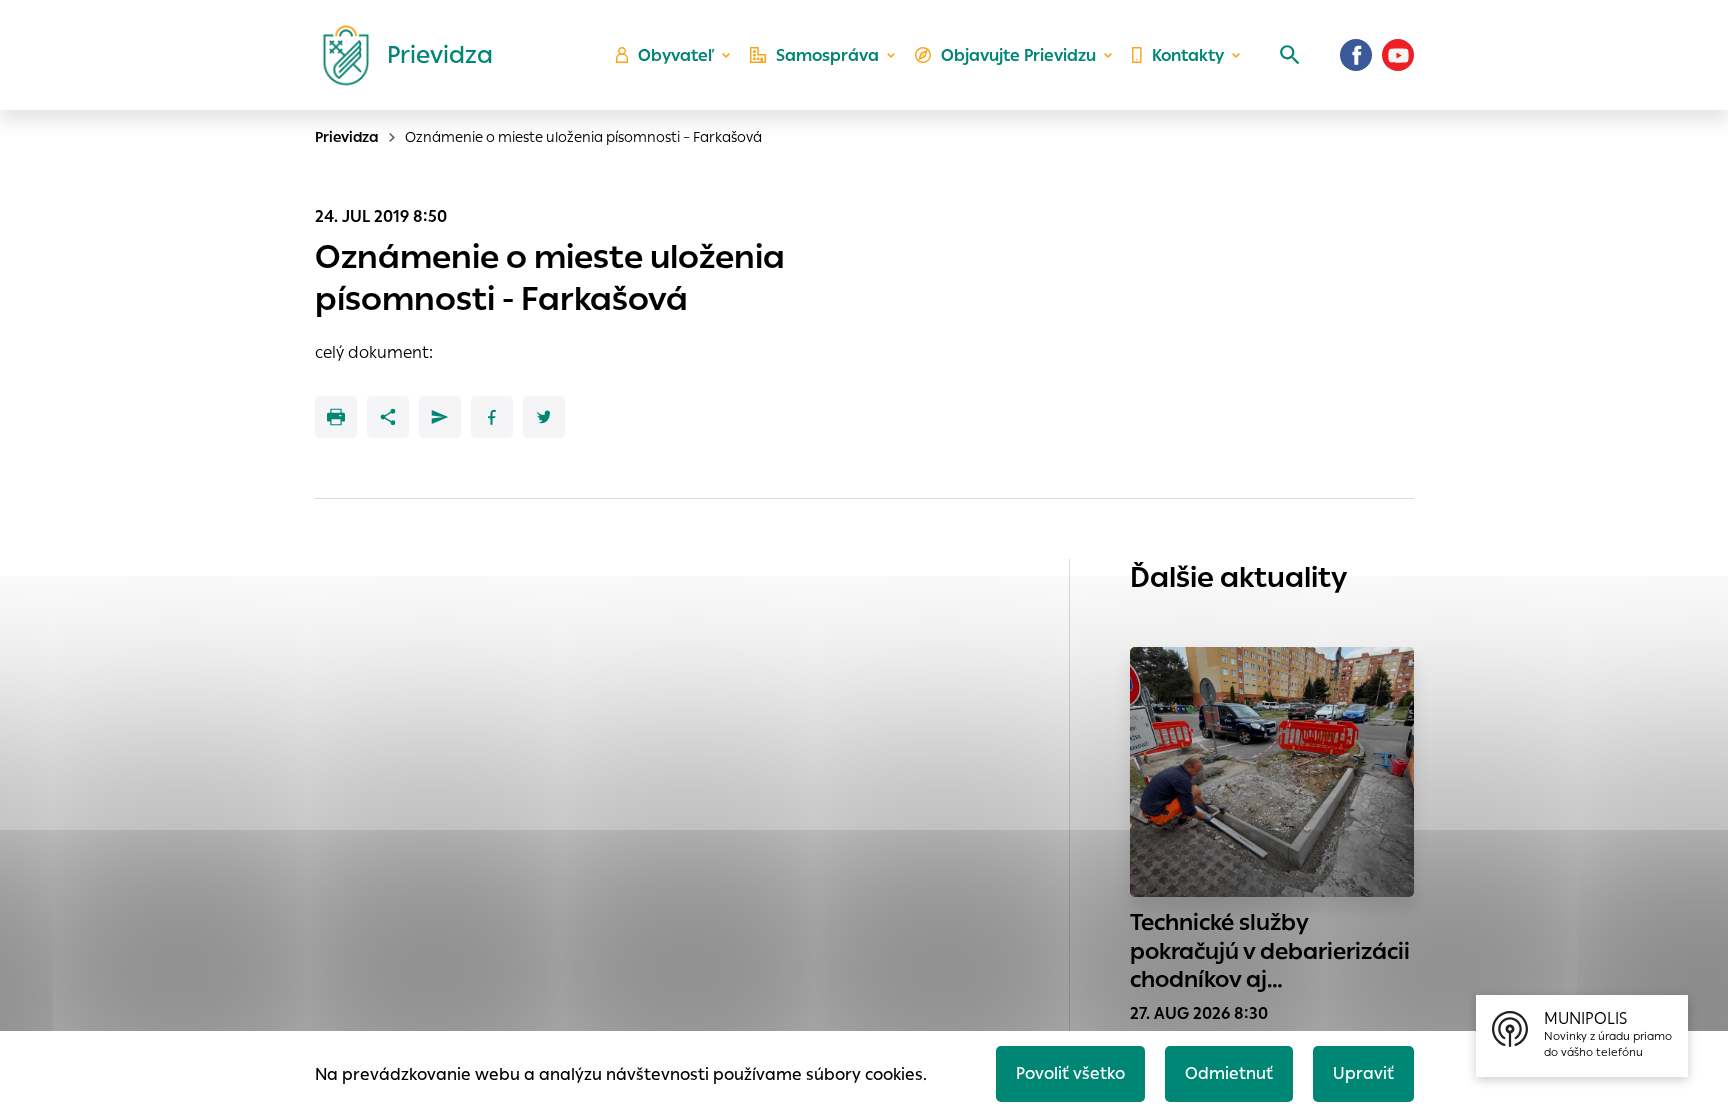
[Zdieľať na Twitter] (544, 417)
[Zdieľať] (388, 417)
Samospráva (827, 55)
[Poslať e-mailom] (440, 417)
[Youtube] (1398, 55)
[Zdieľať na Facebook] (492, 417)
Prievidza (347, 137)
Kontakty (1188, 55)
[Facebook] (1356, 55)
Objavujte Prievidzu (1018, 55)
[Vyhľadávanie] (1290, 55)
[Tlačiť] (336, 417)
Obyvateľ (676, 55)
